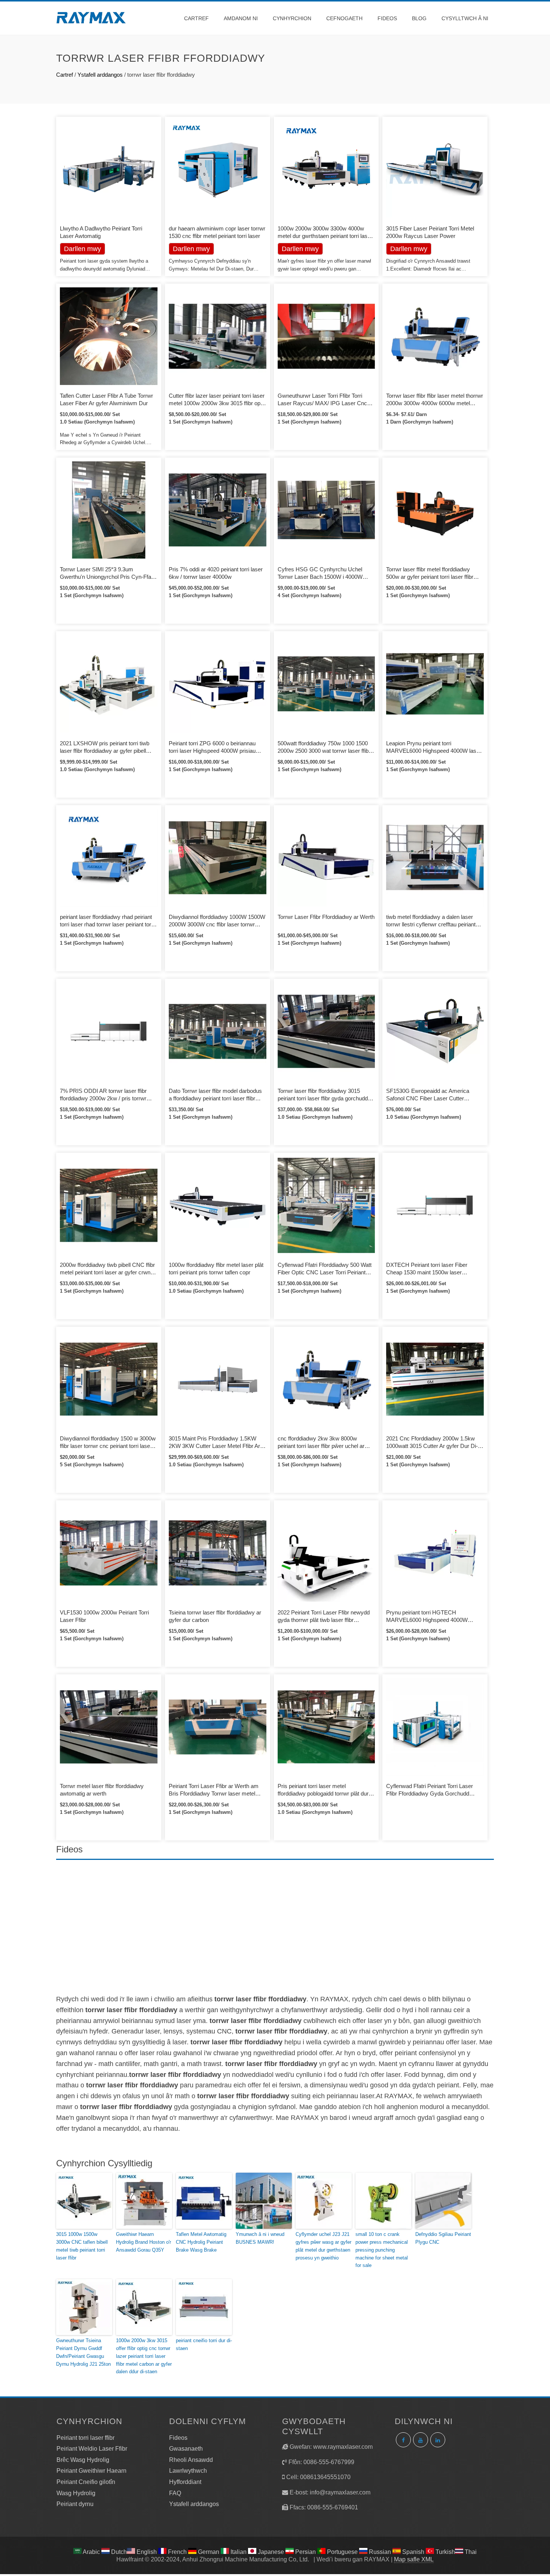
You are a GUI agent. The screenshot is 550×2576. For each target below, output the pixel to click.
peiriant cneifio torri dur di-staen (204, 2344)
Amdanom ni (241, 18)
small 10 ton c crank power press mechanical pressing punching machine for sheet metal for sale (382, 2250)
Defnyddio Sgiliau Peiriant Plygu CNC (443, 2238)
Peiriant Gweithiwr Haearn (91, 2471)
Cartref (196, 18)
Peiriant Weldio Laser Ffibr (92, 2449)
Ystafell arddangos (100, 75)
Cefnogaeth (344, 18)
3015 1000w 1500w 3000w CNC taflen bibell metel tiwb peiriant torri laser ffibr (82, 2246)
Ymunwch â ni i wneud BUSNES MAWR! (260, 2238)
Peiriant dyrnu (75, 2504)
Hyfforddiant (185, 2482)
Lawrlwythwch (188, 2471)
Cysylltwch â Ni (465, 18)
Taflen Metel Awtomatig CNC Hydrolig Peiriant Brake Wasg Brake (201, 2242)
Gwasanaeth (186, 2449)
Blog (419, 18)
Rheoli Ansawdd (191, 2460)
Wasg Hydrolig (76, 2493)
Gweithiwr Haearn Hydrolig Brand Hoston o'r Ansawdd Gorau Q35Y (143, 2242)
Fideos (387, 18)
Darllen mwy (191, 249)
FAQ (175, 2493)
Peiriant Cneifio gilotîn (86, 2482)
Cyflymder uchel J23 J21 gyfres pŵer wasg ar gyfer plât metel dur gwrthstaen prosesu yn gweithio (323, 2246)
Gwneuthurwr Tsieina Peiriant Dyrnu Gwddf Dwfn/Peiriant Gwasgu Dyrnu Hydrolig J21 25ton (83, 2352)
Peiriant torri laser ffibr (85, 2438)
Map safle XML (414, 2559)
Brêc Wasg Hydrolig (83, 2460)
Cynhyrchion (292, 18)
